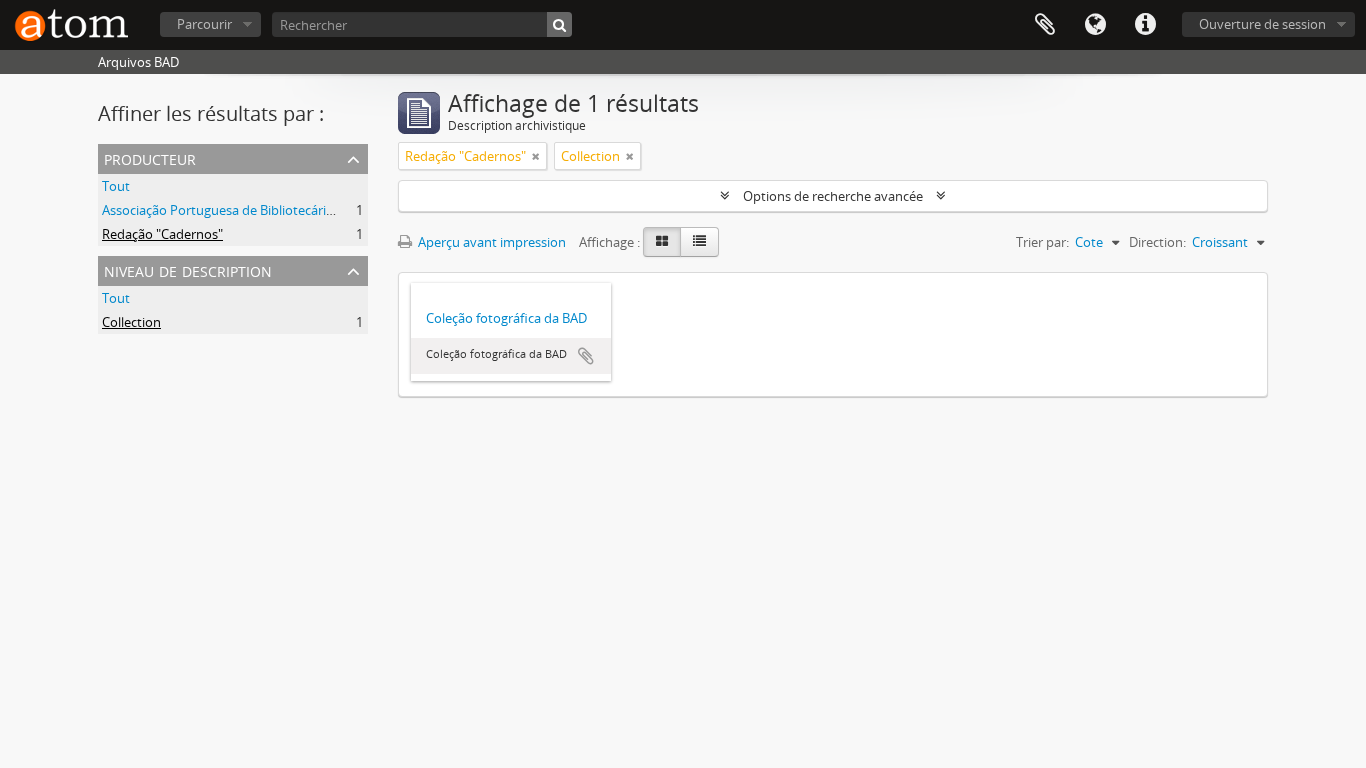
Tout (116, 186)
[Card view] (662, 242)
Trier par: (1042, 242)
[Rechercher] (559, 24)
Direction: (1157, 242)
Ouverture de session (1262, 24)
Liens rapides (1145, 25)
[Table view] (699, 242)
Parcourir (204, 24)
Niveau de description (188, 269)
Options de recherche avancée (833, 196)
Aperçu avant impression (490, 242)
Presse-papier (1045, 25)
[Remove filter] (536, 156)
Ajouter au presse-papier (586, 356)
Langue (1095, 25)
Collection (131, 322)
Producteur (150, 157)
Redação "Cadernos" (162, 234)
